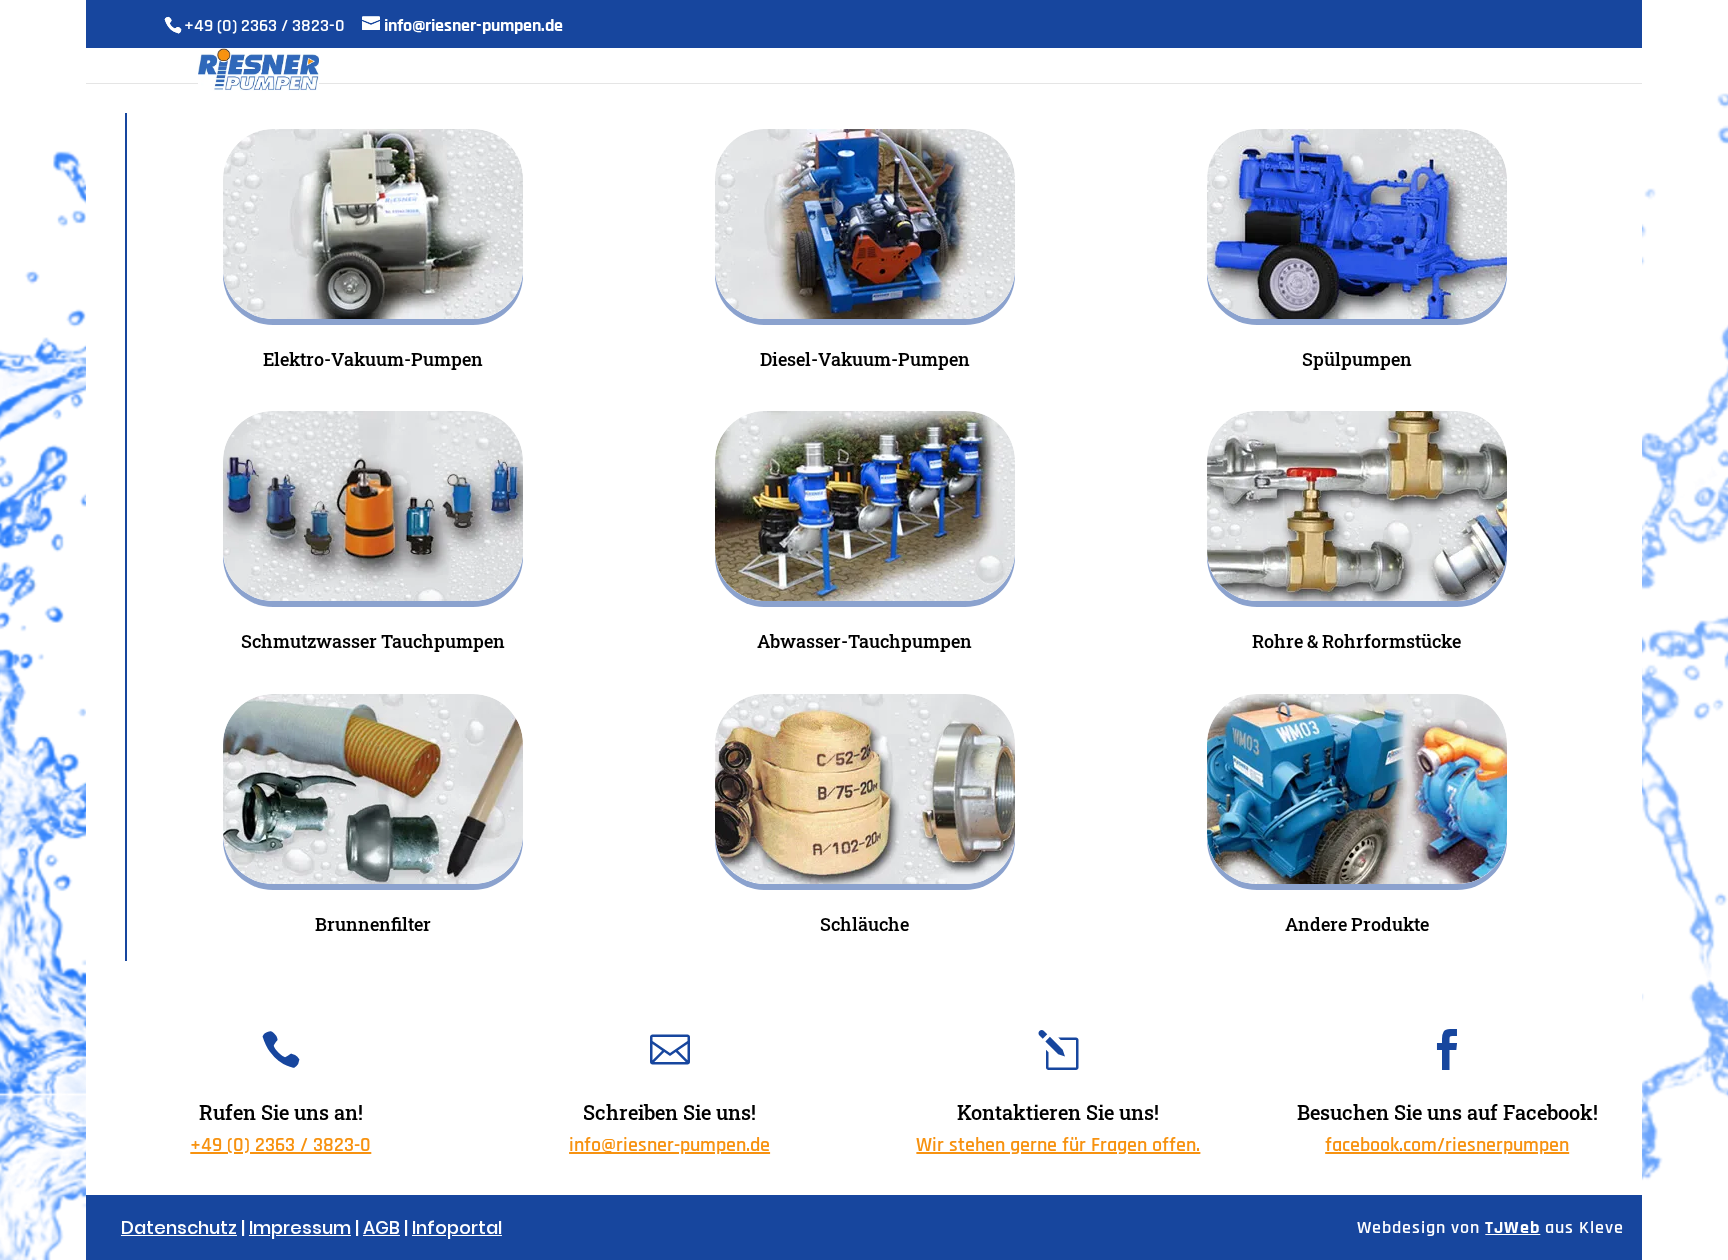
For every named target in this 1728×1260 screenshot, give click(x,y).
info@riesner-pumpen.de (669, 1145)
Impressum (300, 1227)
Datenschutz (179, 1227)
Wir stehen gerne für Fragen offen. (1058, 1145)
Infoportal (457, 1227)
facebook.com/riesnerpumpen (1447, 1145)
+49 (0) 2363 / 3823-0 (280, 1145)
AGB (381, 1227)
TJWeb (1512, 1227)
